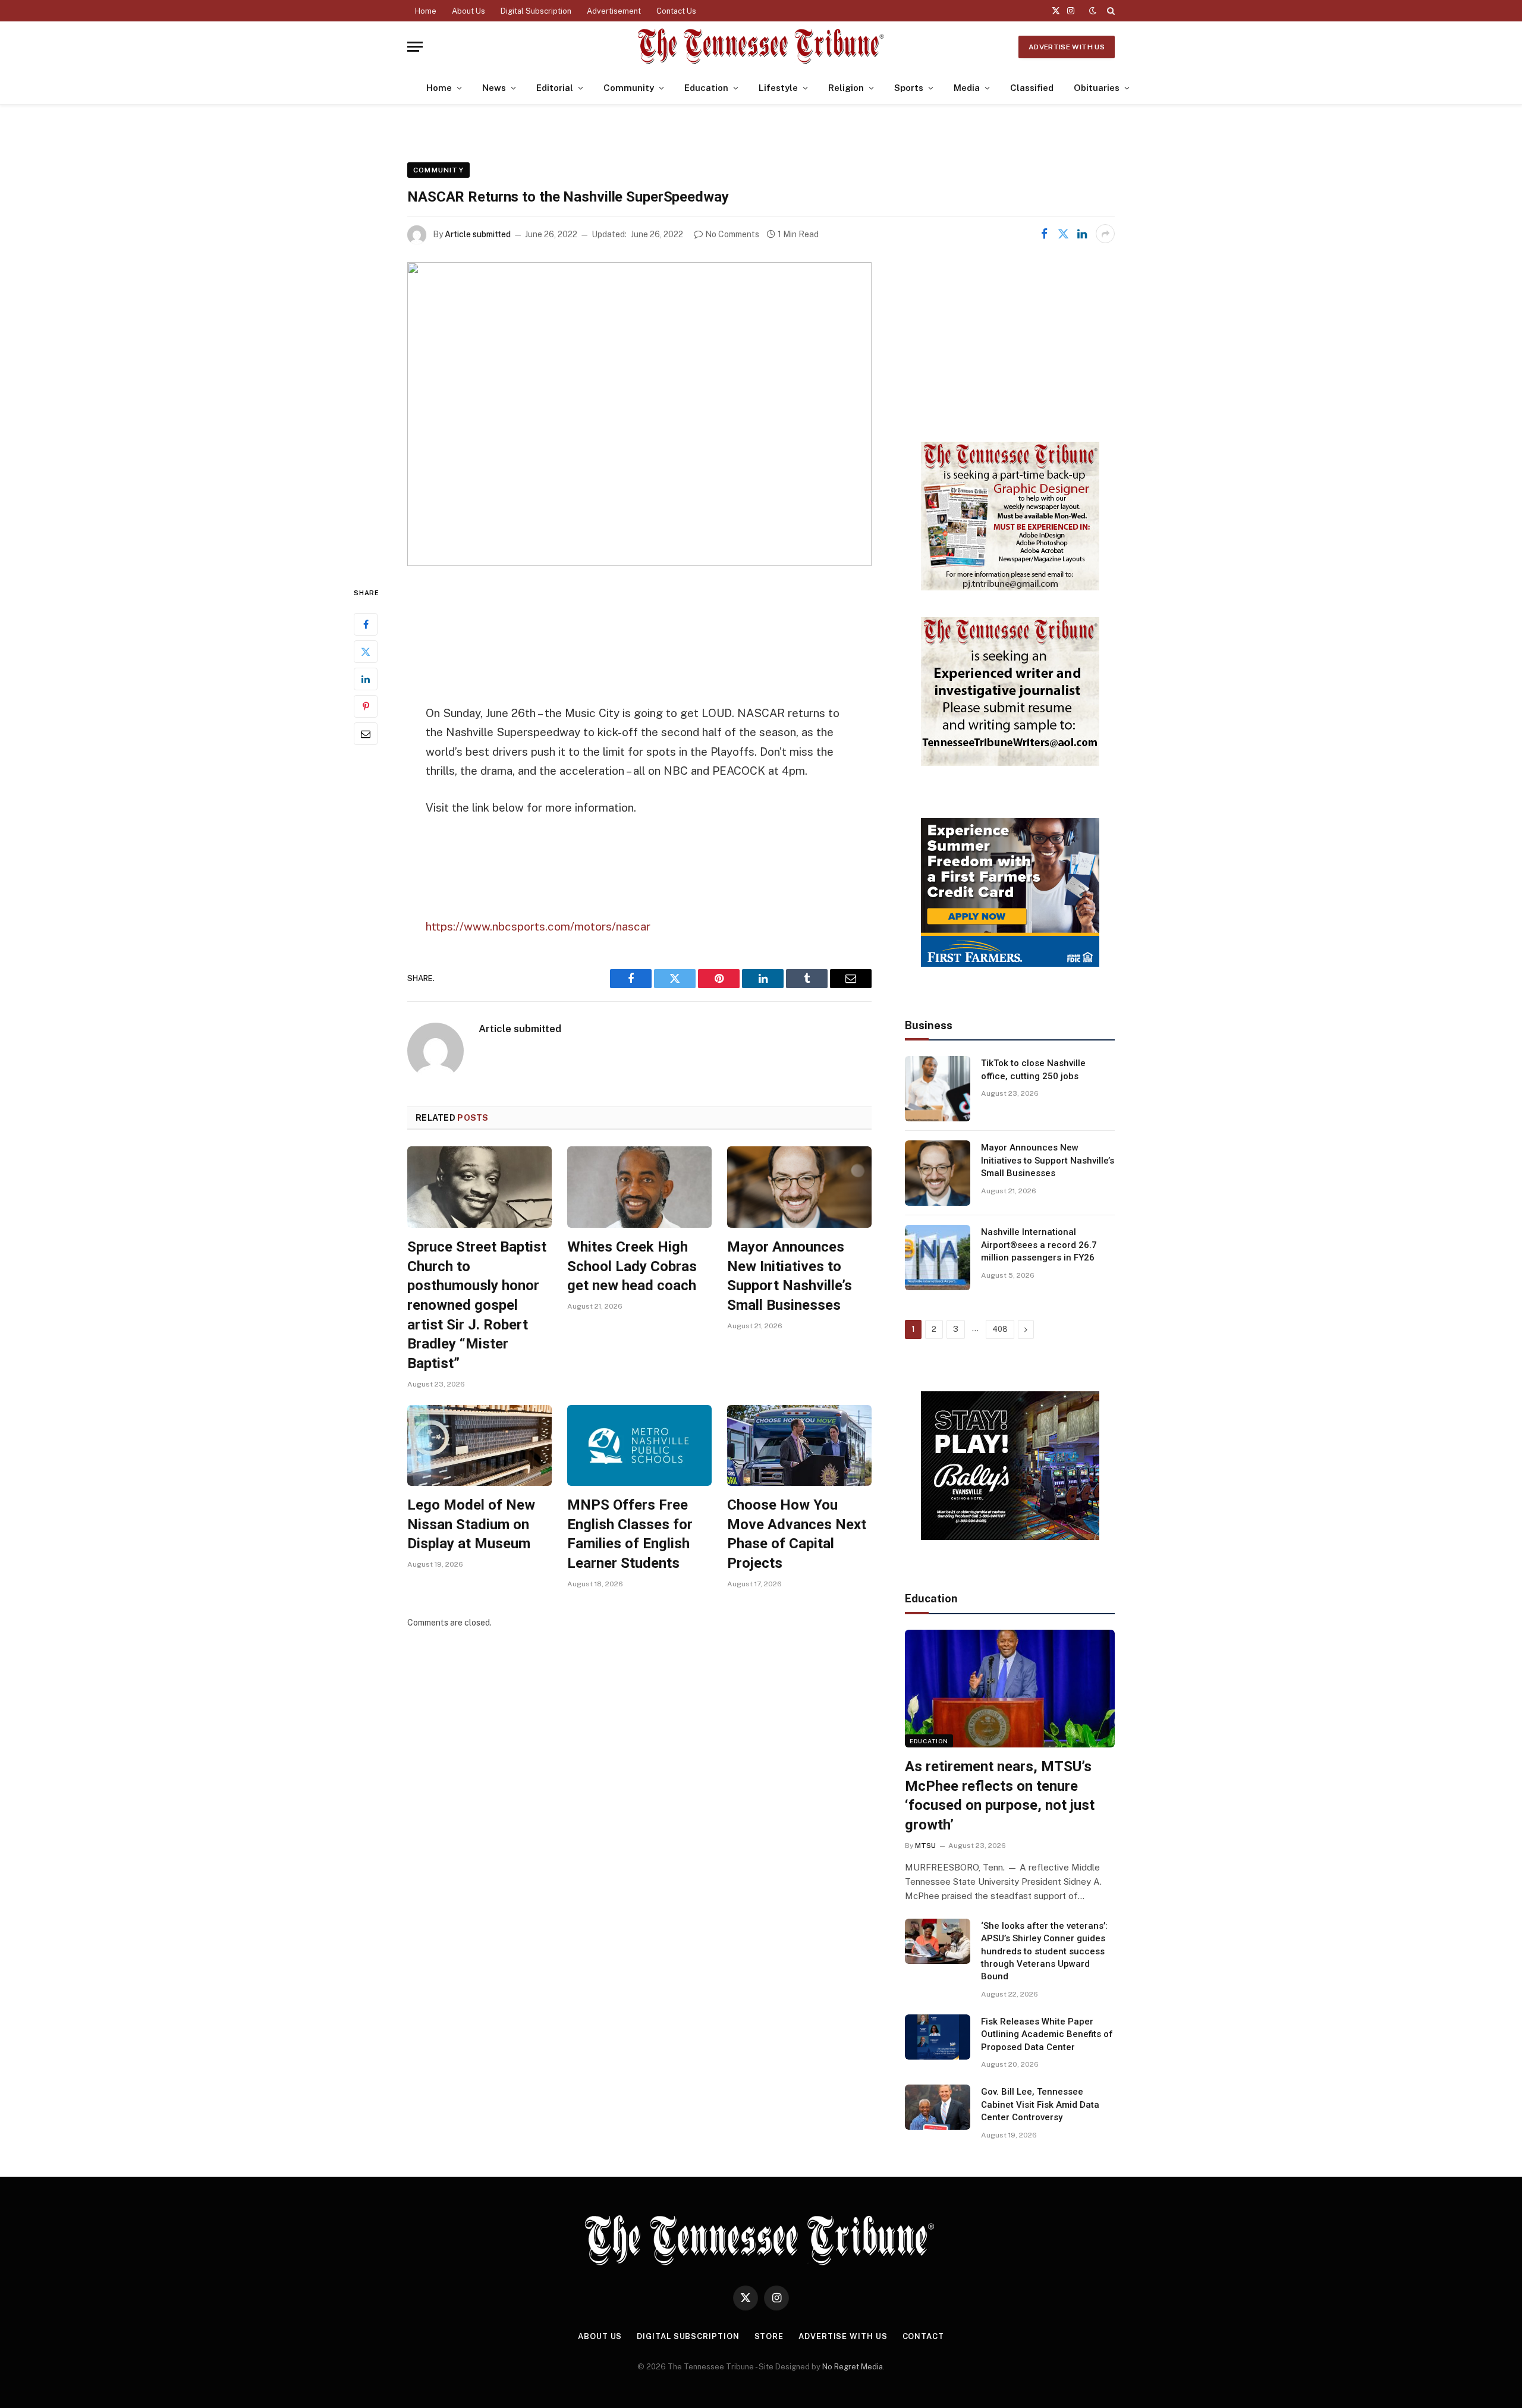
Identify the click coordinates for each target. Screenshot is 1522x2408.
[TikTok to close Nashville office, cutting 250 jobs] (938, 1089)
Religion (846, 88)
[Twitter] (366, 651)
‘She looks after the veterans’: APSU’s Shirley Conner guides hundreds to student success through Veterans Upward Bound (1044, 1951)
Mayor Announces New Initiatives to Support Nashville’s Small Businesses (790, 1276)
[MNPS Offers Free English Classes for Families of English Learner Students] (639, 1446)
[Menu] (415, 47)
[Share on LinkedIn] (1082, 234)
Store (769, 2336)
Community (629, 88)
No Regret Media (853, 2367)
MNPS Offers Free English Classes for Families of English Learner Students (630, 1534)
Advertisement (614, 11)
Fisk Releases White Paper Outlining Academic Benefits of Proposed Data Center (1047, 2034)
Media (967, 88)
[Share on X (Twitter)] (1063, 234)
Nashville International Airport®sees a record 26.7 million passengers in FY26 (1039, 1245)
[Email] (366, 733)
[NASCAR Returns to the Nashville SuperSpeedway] (639, 414)
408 (1000, 1329)
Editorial (555, 88)
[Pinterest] (366, 706)
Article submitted (478, 234)
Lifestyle (778, 88)
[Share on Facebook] (1044, 234)
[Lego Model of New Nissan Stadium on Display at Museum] (479, 1446)
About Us (468, 11)
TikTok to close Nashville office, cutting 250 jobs (1033, 1069)
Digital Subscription (536, 11)
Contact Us (676, 11)
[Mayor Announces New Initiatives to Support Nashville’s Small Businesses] (799, 1187)
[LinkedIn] (366, 678)
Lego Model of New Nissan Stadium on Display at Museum (471, 1524)
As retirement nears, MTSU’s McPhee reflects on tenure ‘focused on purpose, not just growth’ (1000, 1796)
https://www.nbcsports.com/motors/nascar (538, 926)
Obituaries (1097, 88)
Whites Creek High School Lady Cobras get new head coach (632, 1266)
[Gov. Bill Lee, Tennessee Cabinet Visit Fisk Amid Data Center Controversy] (938, 2107)
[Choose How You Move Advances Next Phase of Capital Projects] (799, 1446)
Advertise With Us (1067, 47)
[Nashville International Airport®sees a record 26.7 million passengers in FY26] (938, 1258)
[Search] (1110, 11)
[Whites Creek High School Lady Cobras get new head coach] (639, 1187)
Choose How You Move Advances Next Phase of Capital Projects (797, 1534)
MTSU (925, 1846)
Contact (923, 2336)
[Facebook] (366, 624)
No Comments (732, 234)
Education (706, 88)
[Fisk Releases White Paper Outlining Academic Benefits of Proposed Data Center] (938, 2037)
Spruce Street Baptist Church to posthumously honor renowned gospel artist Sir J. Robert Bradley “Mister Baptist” (477, 1305)
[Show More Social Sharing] (1105, 234)
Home (426, 11)
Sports (909, 88)
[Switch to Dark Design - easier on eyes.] (1093, 11)
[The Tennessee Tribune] (761, 47)
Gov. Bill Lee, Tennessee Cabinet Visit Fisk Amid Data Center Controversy (1040, 2104)
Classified (1032, 88)
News (494, 88)
